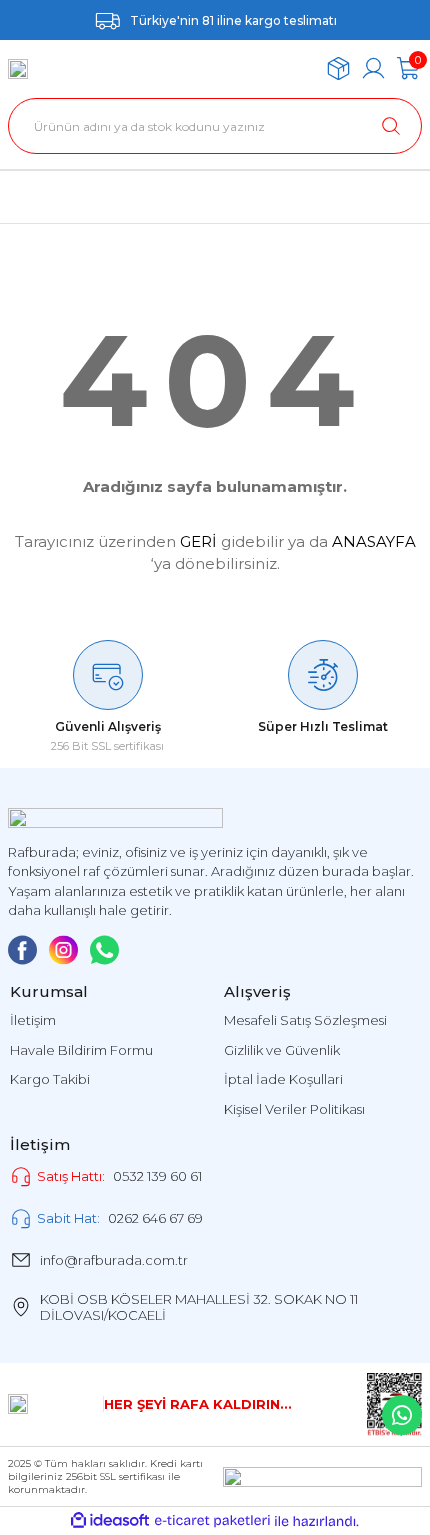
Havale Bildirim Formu (81, 1050)
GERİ (198, 541)
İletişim (33, 1020)
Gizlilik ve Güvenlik (282, 1050)
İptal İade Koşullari (283, 1079)
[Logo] (18, 69)
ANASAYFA (374, 541)
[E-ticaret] (212, 1521)
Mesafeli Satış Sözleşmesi (305, 1020)
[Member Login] (373, 68)
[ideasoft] (110, 1521)
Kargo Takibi (50, 1079)
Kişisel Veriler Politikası (294, 1109)
